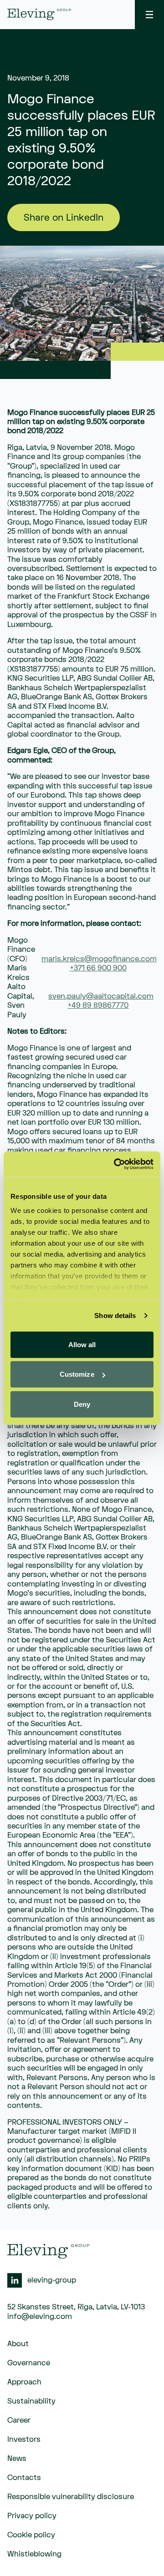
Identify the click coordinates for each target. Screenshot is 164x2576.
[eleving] (39, 14)
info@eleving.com (40, 2317)
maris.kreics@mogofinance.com (99, 959)
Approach (24, 2382)
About (18, 2344)
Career (19, 2420)
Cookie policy (31, 2535)
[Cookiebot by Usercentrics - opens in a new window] (116, 1164)
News (17, 2459)
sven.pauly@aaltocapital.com (101, 996)
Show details (115, 1316)
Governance (29, 2363)
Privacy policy (32, 2516)
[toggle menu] (149, 15)
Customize (77, 1374)
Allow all (82, 1344)
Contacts (24, 2478)
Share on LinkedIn (64, 218)
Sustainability (31, 2401)
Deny (82, 1404)
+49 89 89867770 (98, 1005)
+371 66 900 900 (98, 968)
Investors (24, 2440)
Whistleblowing (34, 2554)
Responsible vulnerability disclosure (71, 2497)
